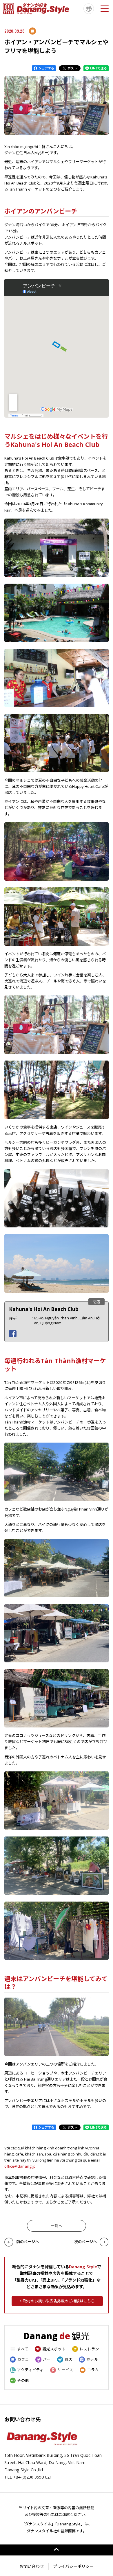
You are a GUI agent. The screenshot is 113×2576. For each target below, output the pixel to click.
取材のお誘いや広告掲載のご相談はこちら (59, 2301)
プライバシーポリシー (73, 2566)
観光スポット (54, 2349)
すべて (23, 2349)
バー (47, 2359)
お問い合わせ (32, 2566)
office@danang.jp (20, 2166)
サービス (65, 2370)
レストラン (89, 2349)
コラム (93, 2370)
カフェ (23, 2359)
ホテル (92, 2359)
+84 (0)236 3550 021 (32, 2477)
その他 (23, 2380)
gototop (57, 2550)
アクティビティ (30, 2370)
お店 (68, 2359)
